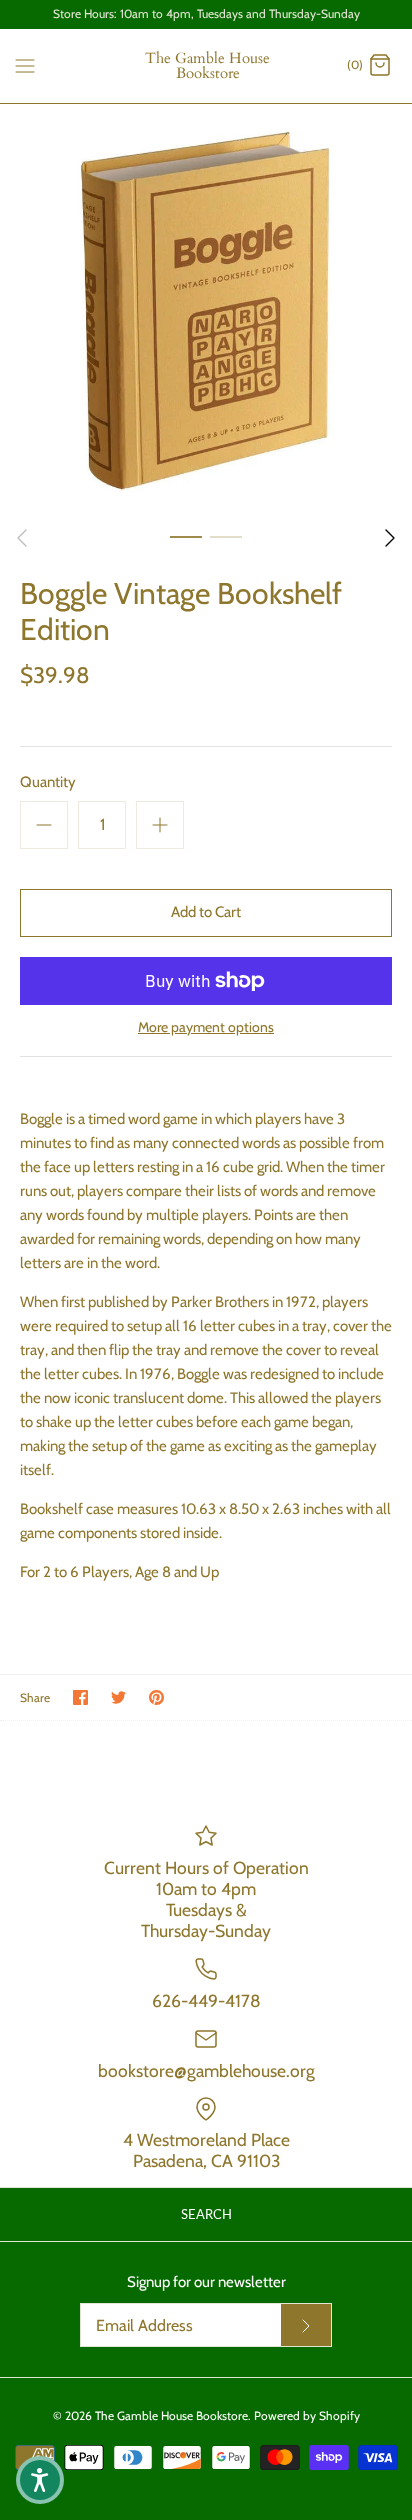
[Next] (390, 538)
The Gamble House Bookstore (171, 2415)
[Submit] (306, 2325)
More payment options (206, 1027)
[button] (40, 2480)
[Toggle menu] (25, 65)
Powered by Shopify (307, 2415)
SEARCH (206, 2214)
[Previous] (22, 538)
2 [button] (226, 536)
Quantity (48, 782)
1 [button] (186, 536)
